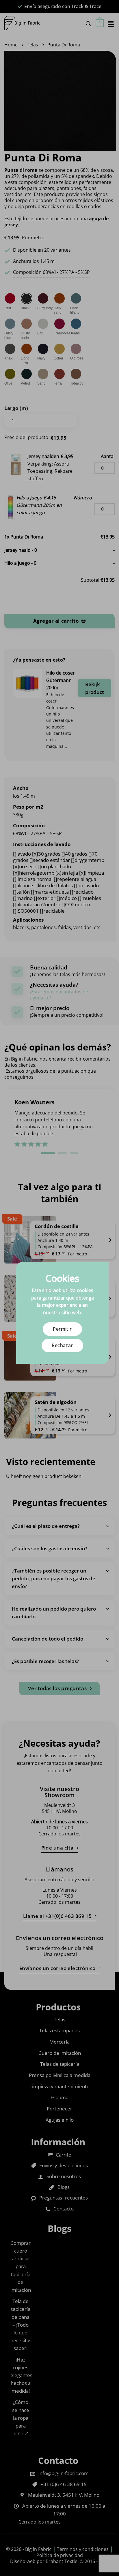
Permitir (62, 1329)
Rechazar (62, 1345)
